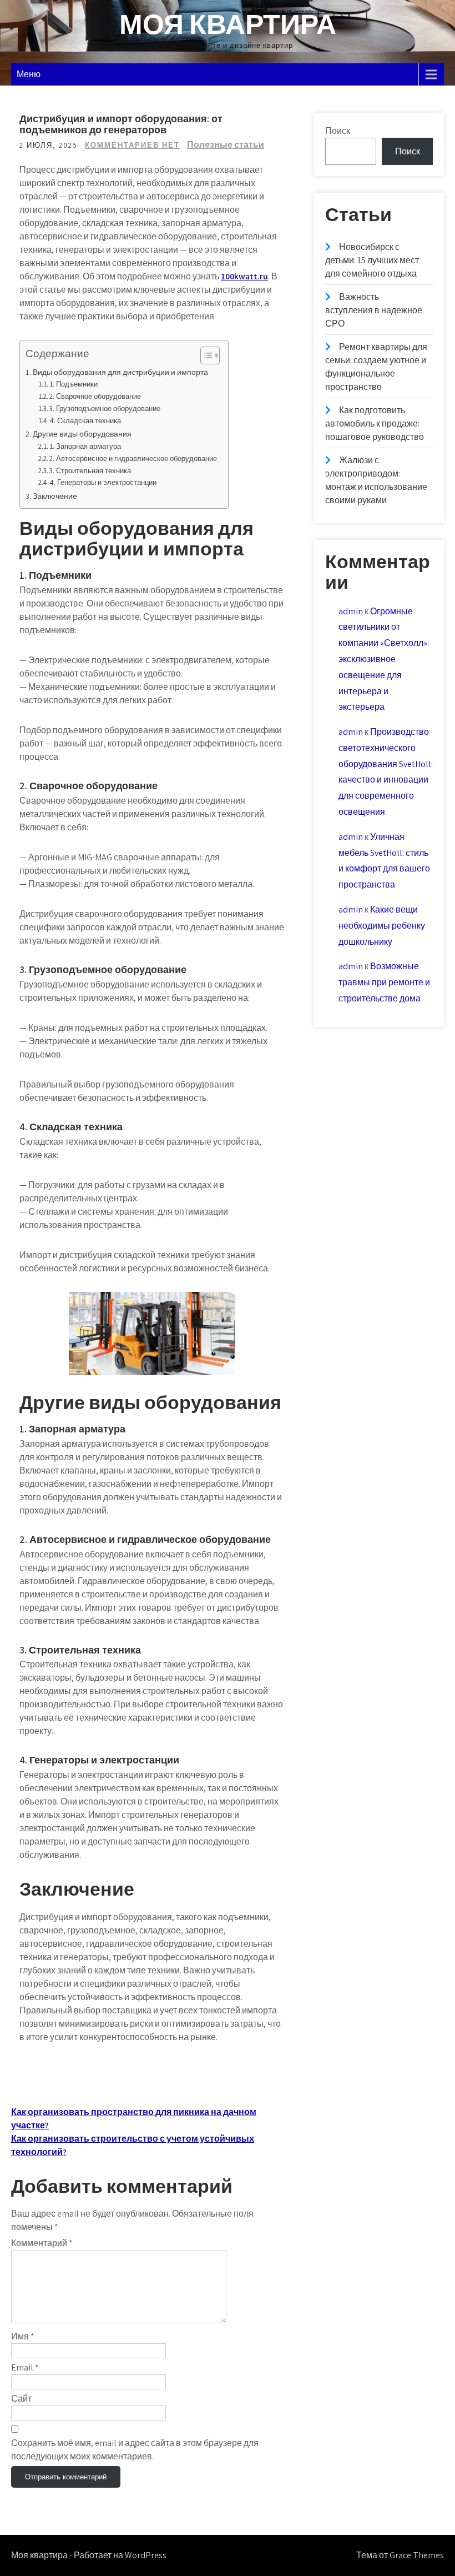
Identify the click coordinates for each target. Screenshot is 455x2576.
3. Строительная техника (90, 471)
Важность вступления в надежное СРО (374, 310)
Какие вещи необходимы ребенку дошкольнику (382, 926)
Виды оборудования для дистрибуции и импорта (120, 372)
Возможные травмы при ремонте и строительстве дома (384, 982)
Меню (29, 74)
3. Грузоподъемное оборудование (105, 409)
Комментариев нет (132, 145)
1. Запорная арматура (85, 446)
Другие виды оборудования (82, 433)
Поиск (338, 131)
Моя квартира (228, 24)
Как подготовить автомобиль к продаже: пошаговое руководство (375, 424)
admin (351, 611)
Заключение (55, 496)
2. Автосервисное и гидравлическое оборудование (133, 458)
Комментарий (42, 2243)
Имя (23, 2336)
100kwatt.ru (244, 276)
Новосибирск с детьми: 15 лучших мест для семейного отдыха (372, 260)
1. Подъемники (74, 384)
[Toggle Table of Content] (204, 355)
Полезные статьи (226, 145)
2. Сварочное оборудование (95, 396)
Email (25, 2367)
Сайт (21, 2399)
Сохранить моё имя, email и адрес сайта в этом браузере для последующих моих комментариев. (135, 2450)
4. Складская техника (85, 421)
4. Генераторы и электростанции (103, 482)
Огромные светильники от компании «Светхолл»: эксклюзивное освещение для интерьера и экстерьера (384, 659)
